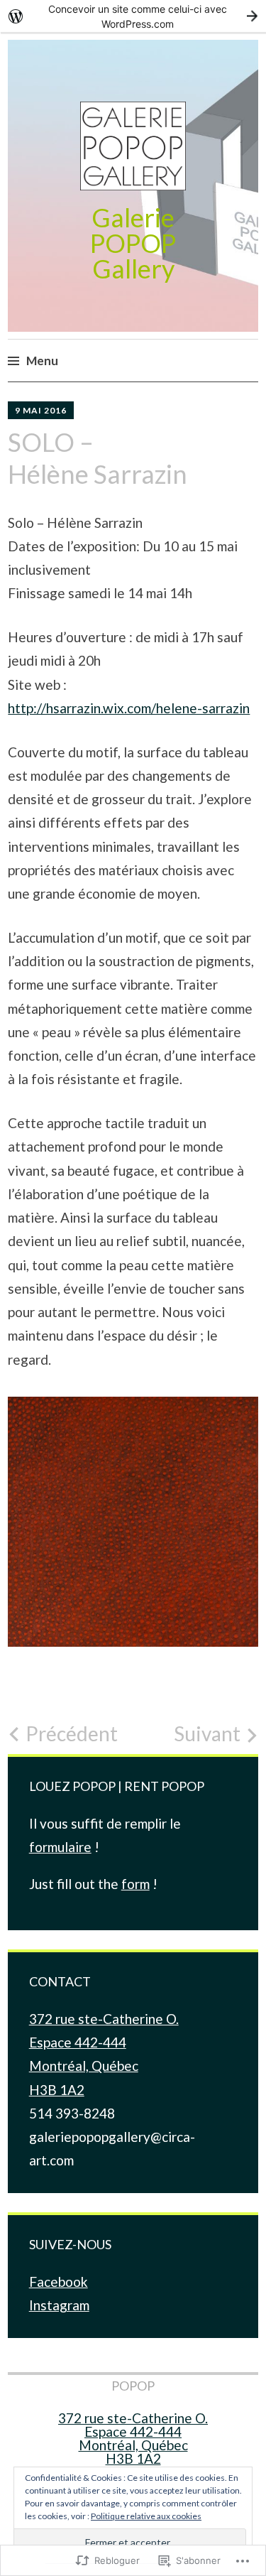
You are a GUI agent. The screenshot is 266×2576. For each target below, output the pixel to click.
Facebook (59, 2282)
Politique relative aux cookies (146, 2516)
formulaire (60, 1847)
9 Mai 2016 (41, 410)
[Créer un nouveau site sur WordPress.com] (133, 16)
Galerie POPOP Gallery (133, 243)
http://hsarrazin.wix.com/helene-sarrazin (129, 708)
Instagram (59, 2305)
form (135, 1884)
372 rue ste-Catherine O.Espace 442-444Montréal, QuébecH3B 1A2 (133, 2438)
